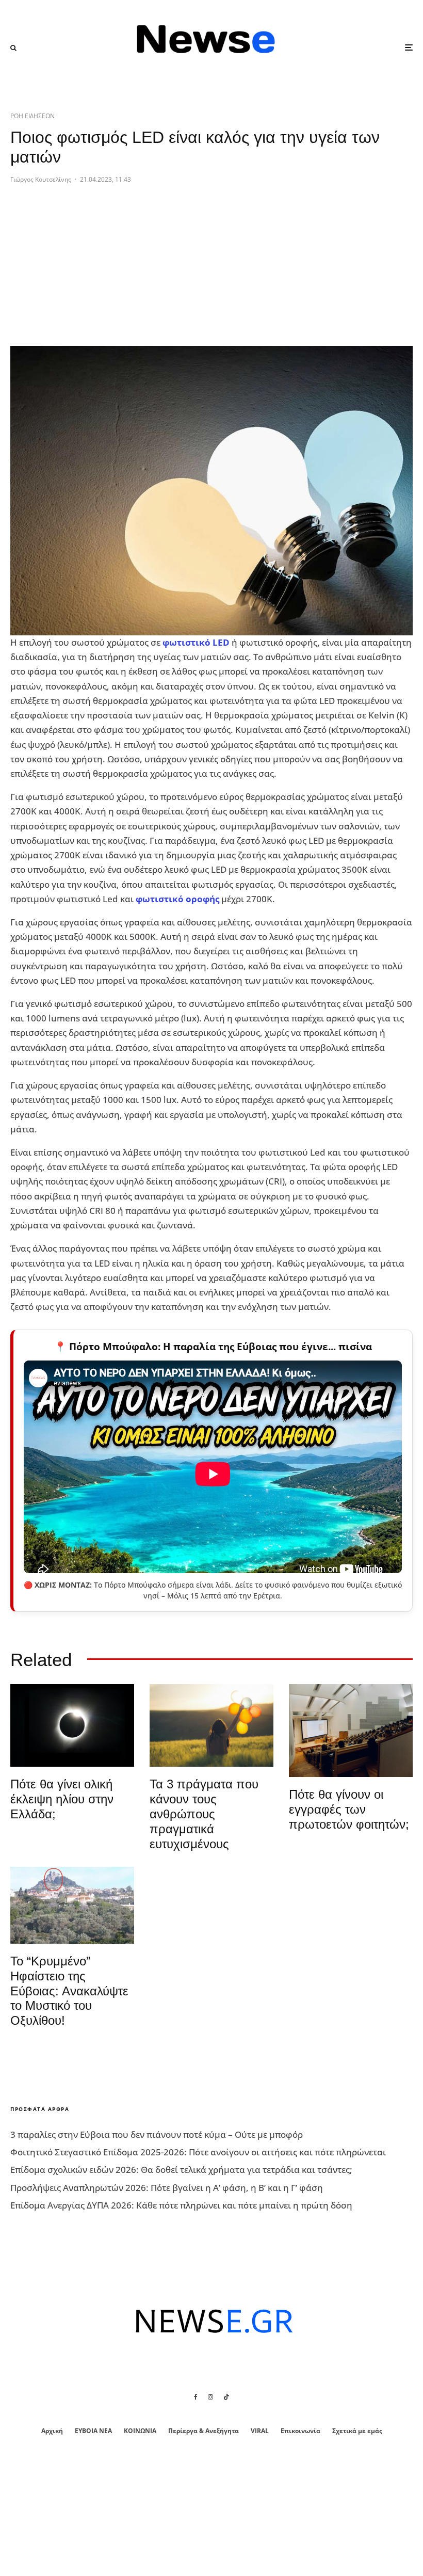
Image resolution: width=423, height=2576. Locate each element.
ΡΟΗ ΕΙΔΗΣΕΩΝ (32, 116)
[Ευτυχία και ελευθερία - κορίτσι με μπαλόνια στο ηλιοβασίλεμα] (211, 1725)
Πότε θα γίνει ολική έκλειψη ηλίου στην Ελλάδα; (62, 1799)
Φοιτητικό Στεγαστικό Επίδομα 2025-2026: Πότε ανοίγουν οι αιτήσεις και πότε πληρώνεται (198, 2152)
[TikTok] (226, 2397)
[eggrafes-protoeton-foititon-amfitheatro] (351, 1731)
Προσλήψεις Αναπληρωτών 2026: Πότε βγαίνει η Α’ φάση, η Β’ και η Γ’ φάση (167, 2188)
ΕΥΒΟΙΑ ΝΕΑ (93, 2431)
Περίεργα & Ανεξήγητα (204, 2431)
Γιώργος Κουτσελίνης (41, 179)
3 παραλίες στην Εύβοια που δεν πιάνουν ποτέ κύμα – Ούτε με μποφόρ (157, 2134)
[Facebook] (196, 2397)
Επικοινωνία (300, 2431)
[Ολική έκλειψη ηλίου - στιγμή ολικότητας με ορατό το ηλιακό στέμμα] (72, 1725)
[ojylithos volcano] (72, 1905)
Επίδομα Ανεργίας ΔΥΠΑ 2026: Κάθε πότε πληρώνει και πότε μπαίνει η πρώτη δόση (181, 2205)
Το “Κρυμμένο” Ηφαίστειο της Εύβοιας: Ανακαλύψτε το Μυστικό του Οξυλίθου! (69, 1991)
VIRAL (260, 2431)
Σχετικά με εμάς (357, 2431)
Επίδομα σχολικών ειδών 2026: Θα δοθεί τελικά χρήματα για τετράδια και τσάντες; (181, 2170)
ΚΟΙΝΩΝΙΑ (140, 2431)
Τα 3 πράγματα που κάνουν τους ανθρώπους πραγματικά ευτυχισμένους (204, 1814)
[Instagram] (210, 2397)
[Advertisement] (88, 273)
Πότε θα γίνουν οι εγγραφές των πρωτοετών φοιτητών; (349, 1809)
